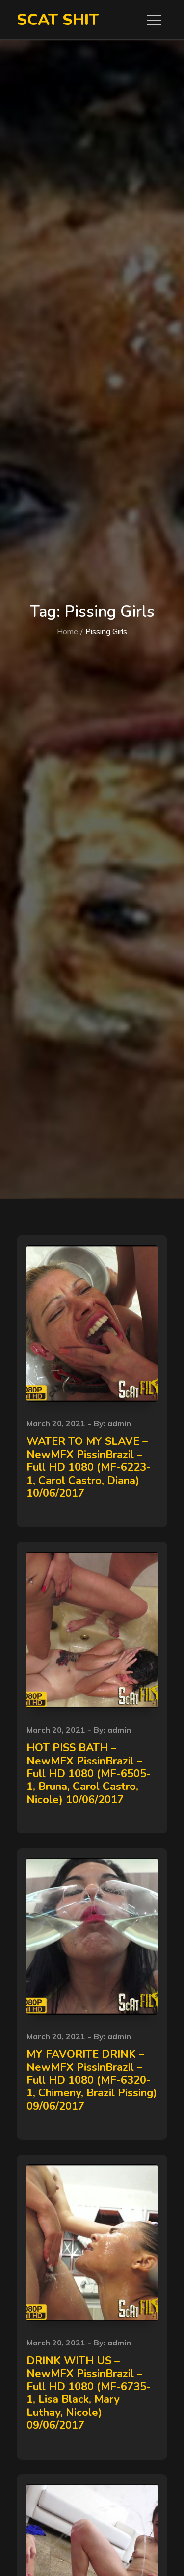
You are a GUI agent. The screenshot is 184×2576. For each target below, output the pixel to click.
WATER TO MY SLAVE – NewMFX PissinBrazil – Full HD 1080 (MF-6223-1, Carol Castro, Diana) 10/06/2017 (89, 1467)
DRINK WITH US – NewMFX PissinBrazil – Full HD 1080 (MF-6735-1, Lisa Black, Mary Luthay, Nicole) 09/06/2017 (89, 2393)
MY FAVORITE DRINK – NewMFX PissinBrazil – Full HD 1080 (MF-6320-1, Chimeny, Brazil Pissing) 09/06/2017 (92, 2080)
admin (119, 1423)
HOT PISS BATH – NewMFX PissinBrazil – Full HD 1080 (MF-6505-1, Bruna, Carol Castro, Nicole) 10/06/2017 (89, 1774)
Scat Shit (58, 20)
